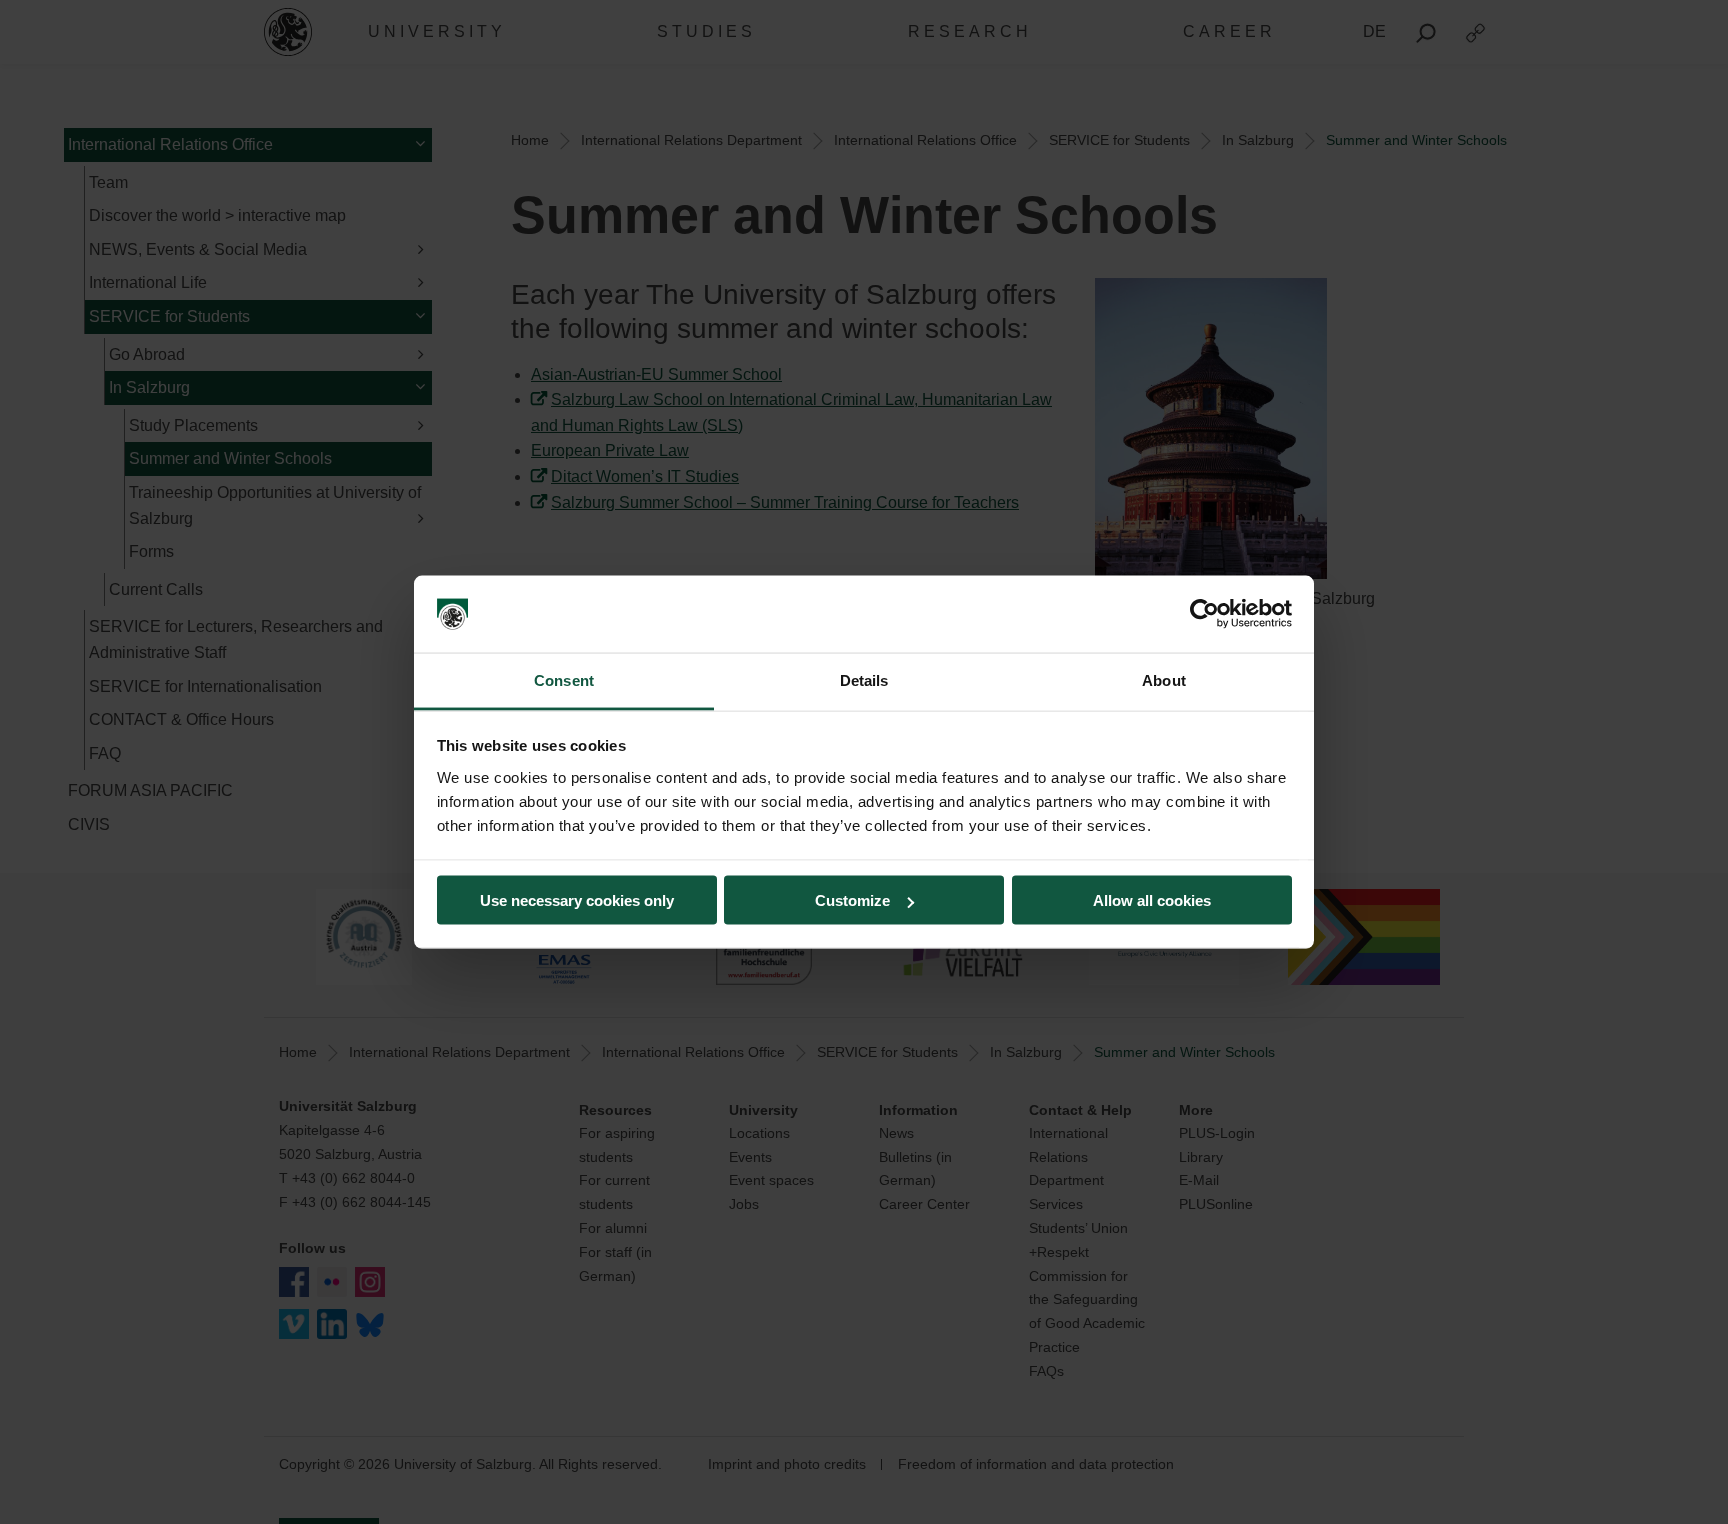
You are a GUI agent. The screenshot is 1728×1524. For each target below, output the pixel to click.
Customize (852, 900)
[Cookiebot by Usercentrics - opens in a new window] (1204, 614)
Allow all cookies (1152, 900)
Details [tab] (864, 679)
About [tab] (1164, 679)
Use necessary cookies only (577, 900)
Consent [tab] (564, 679)
